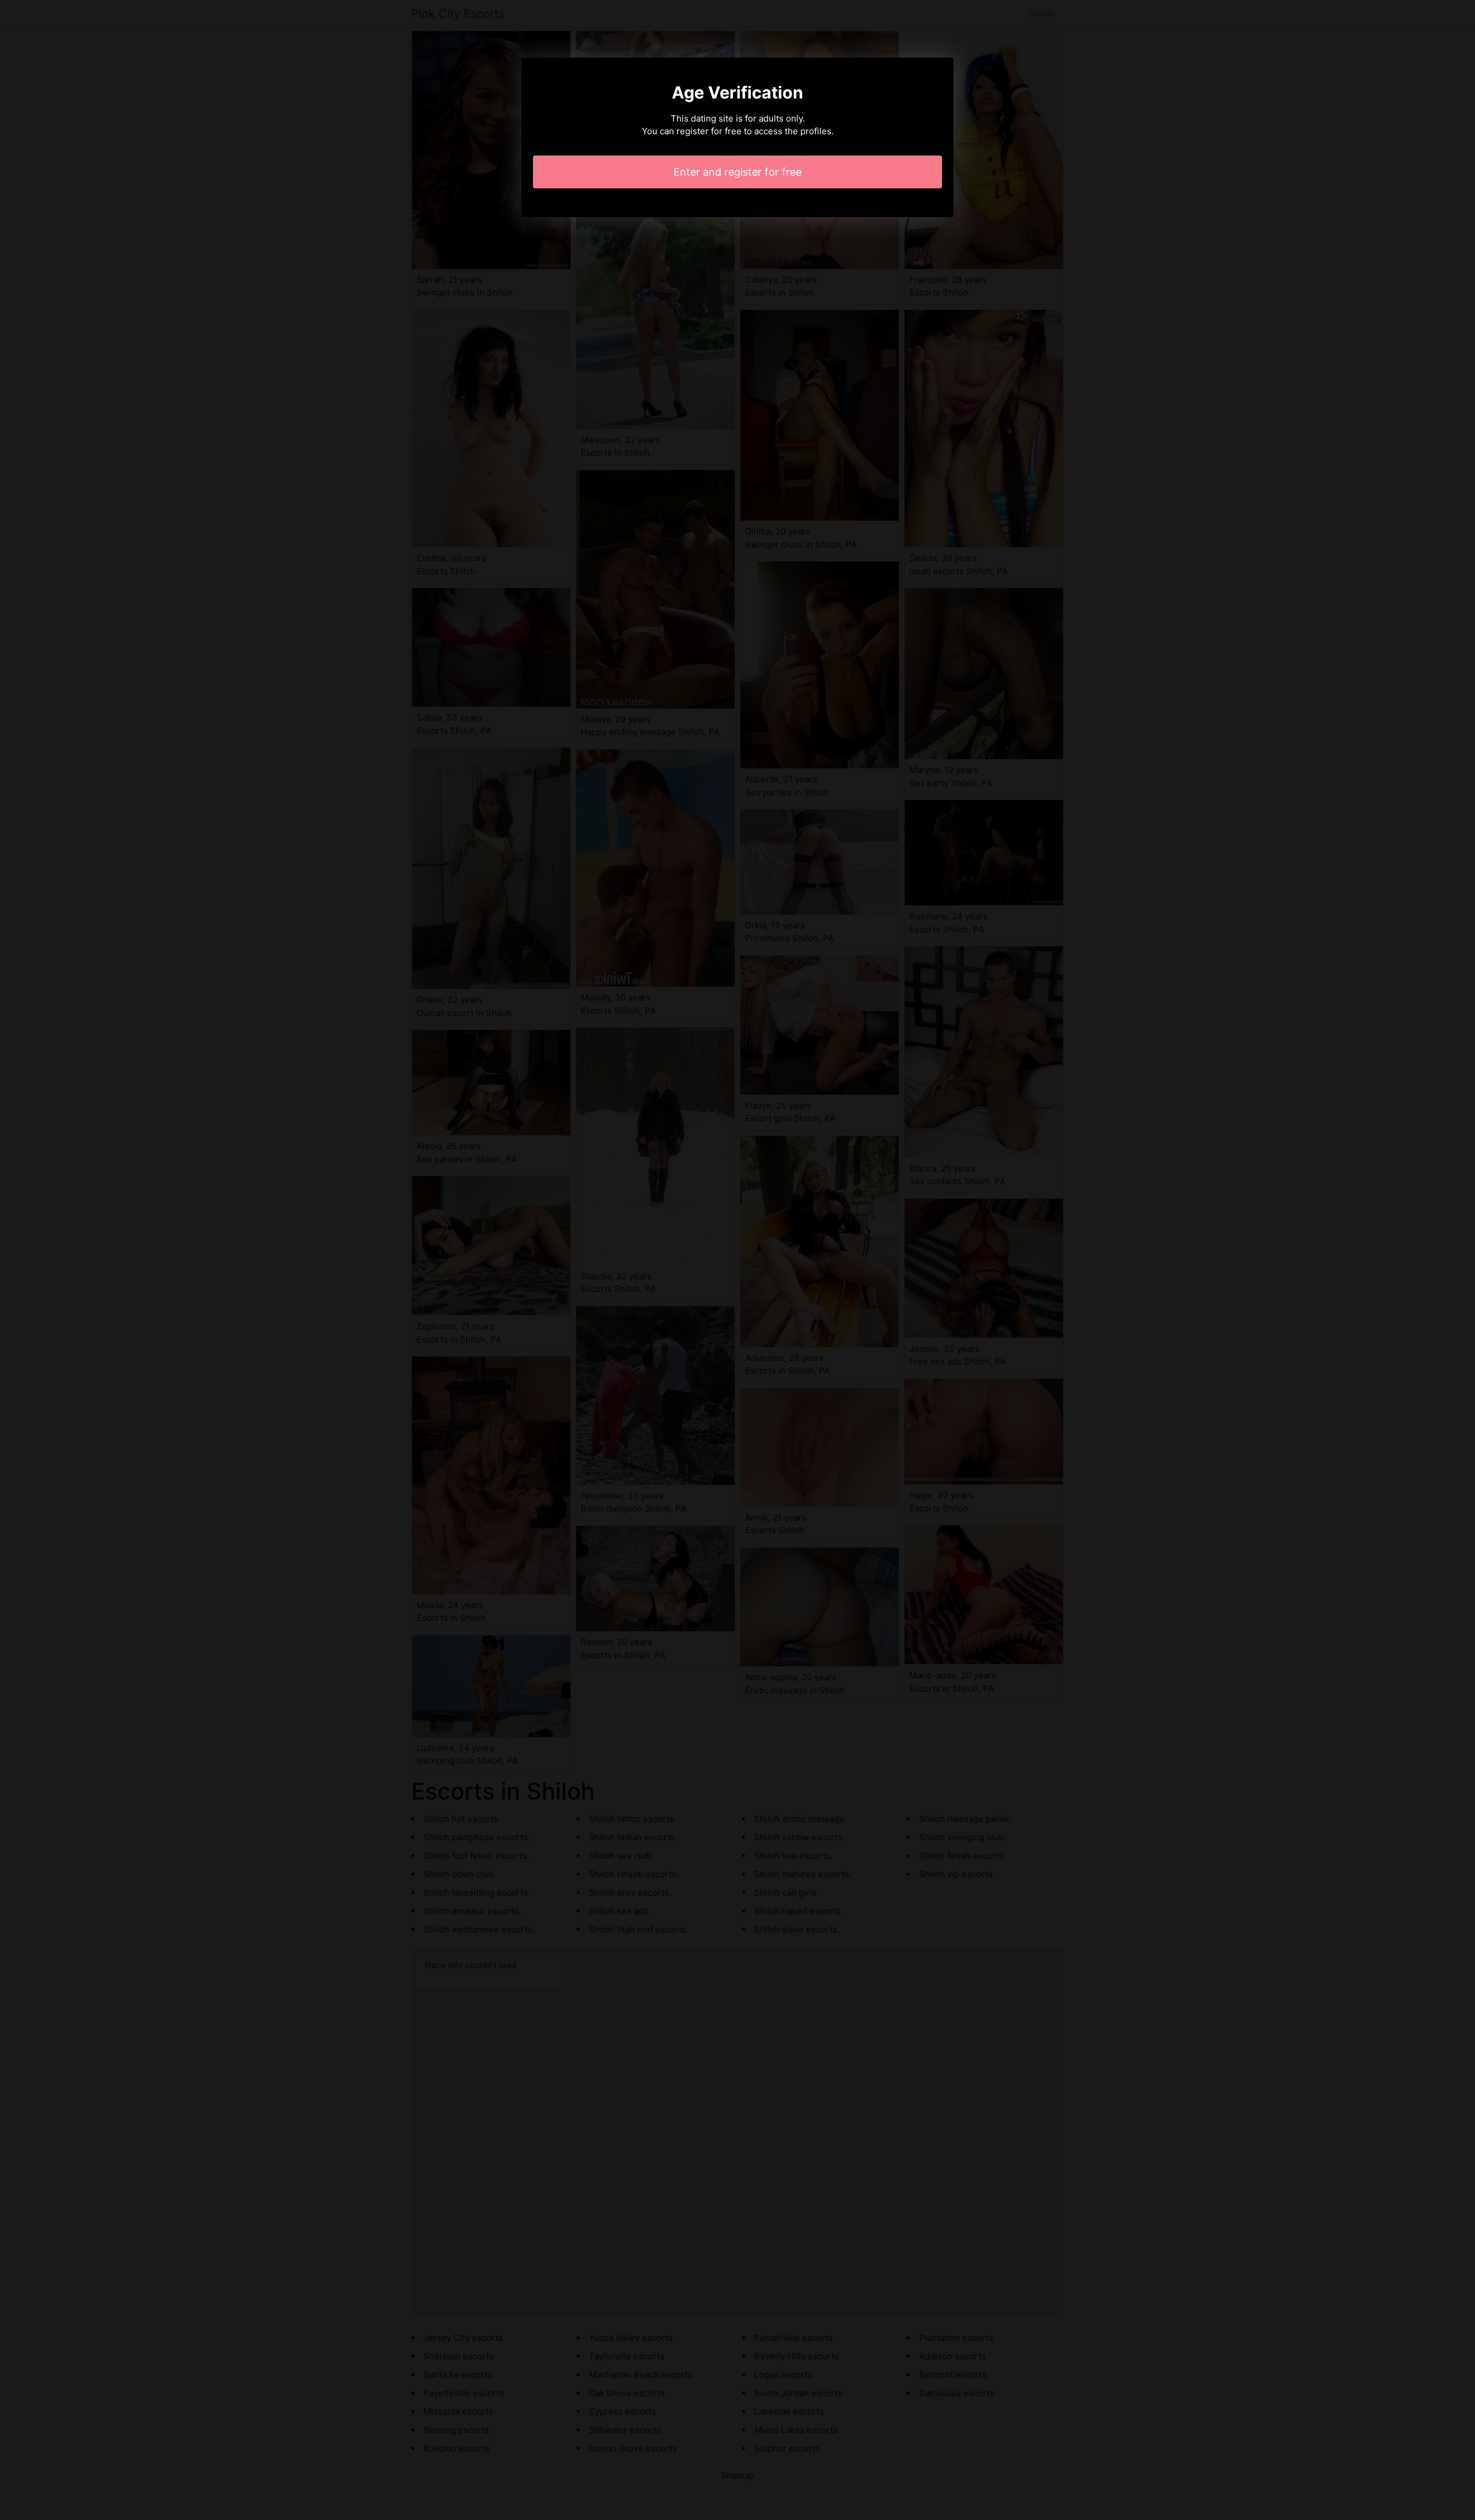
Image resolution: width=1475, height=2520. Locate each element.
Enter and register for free (737, 172)
